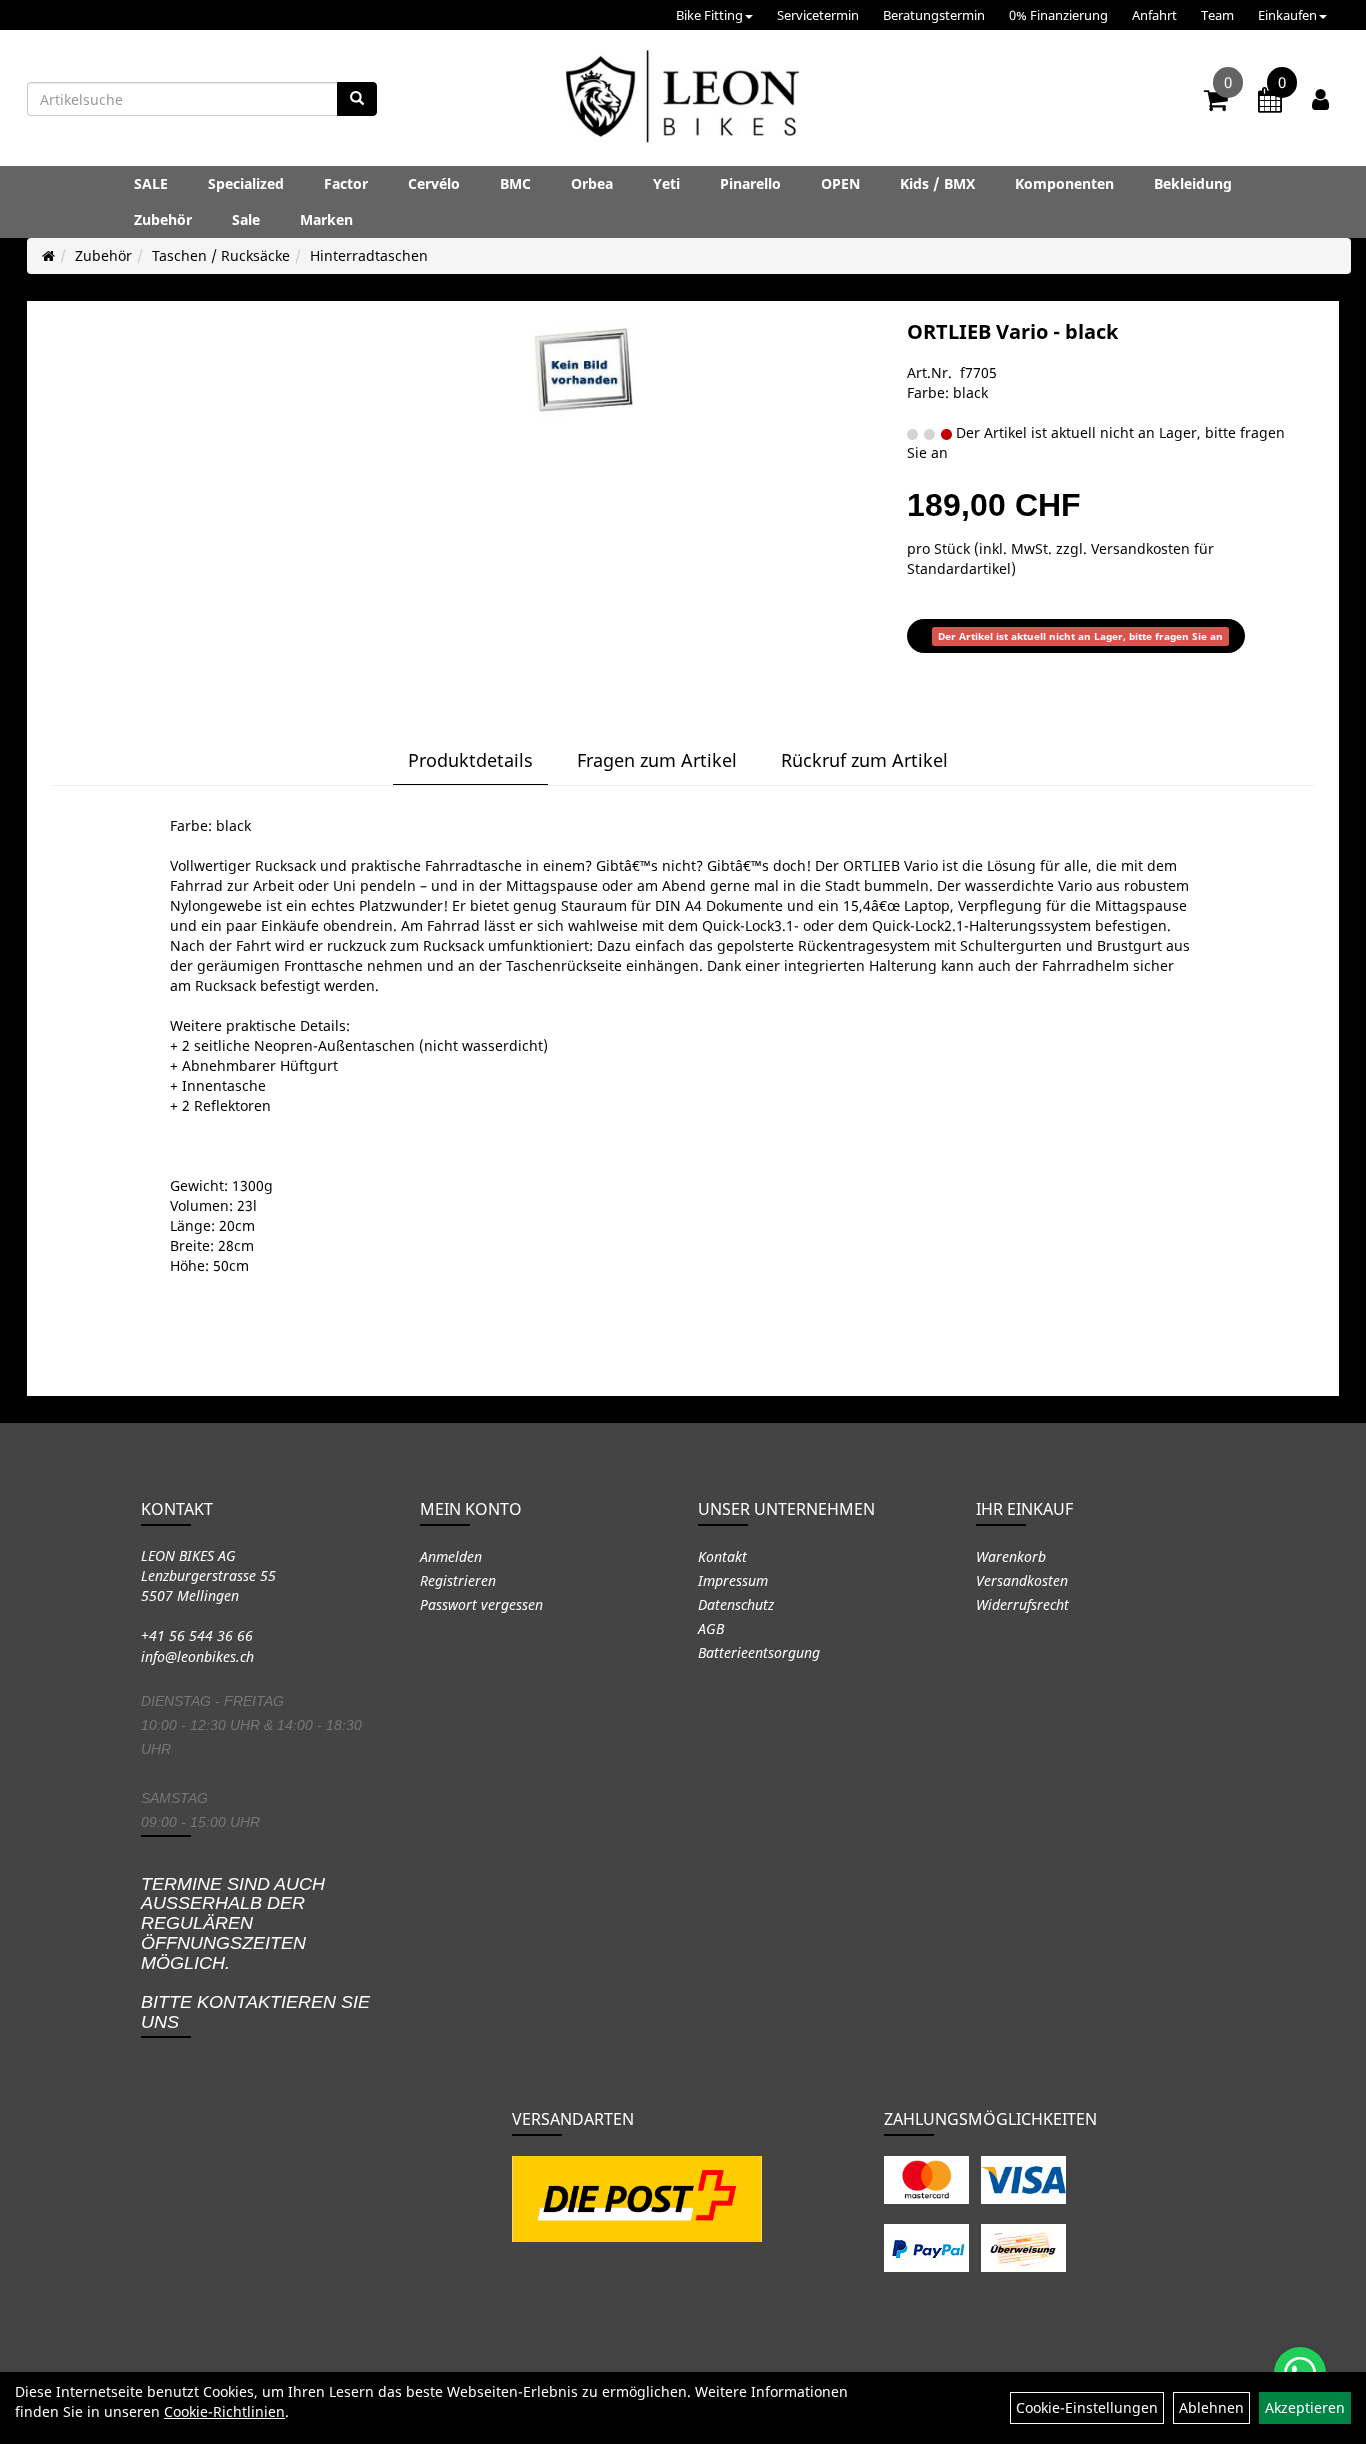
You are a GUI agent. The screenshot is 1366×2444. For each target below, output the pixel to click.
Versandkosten (1022, 1580)
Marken (326, 219)
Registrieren (458, 1580)
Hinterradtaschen (369, 255)
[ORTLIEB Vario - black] (584, 371)
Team (1217, 15)
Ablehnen (1211, 2407)
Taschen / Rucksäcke (221, 255)
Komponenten (1064, 183)
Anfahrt (1154, 15)
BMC (515, 183)
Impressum (733, 1580)
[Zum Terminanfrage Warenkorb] (1270, 103)
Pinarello (750, 183)
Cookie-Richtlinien (224, 2411)
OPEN (840, 183)
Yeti (666, 183)
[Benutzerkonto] (1320, 99)
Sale (246, 219)
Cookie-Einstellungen (1087, 2407)
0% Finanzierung (1058, 15)
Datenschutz (736, 1604)
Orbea (592, 183)
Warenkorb (1011, 1556)
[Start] (48, 255)
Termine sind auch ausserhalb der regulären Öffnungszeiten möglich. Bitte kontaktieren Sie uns (255, 1953)
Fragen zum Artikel (657, 760)
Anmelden (451, 1556)
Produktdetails (470, 760)
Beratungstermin (934, 15)
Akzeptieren (1305, 2407)
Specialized (246, 183)
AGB (711, 1628)
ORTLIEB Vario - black (1012, 331)
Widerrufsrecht (1022, 1604)
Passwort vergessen (481, 1604)
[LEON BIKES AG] (682, 100)
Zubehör (163, 219)
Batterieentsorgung (759, 1652)
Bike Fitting (709, 15)
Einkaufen (1287, 15)
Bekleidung (1193, 183)
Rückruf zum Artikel (864, 760)
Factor (346, 183)
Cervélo (434, 183)
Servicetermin (818, 15)
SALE (151, 183)
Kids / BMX (937, 183)
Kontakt (722, 1556)
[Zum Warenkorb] (1216, 103)
